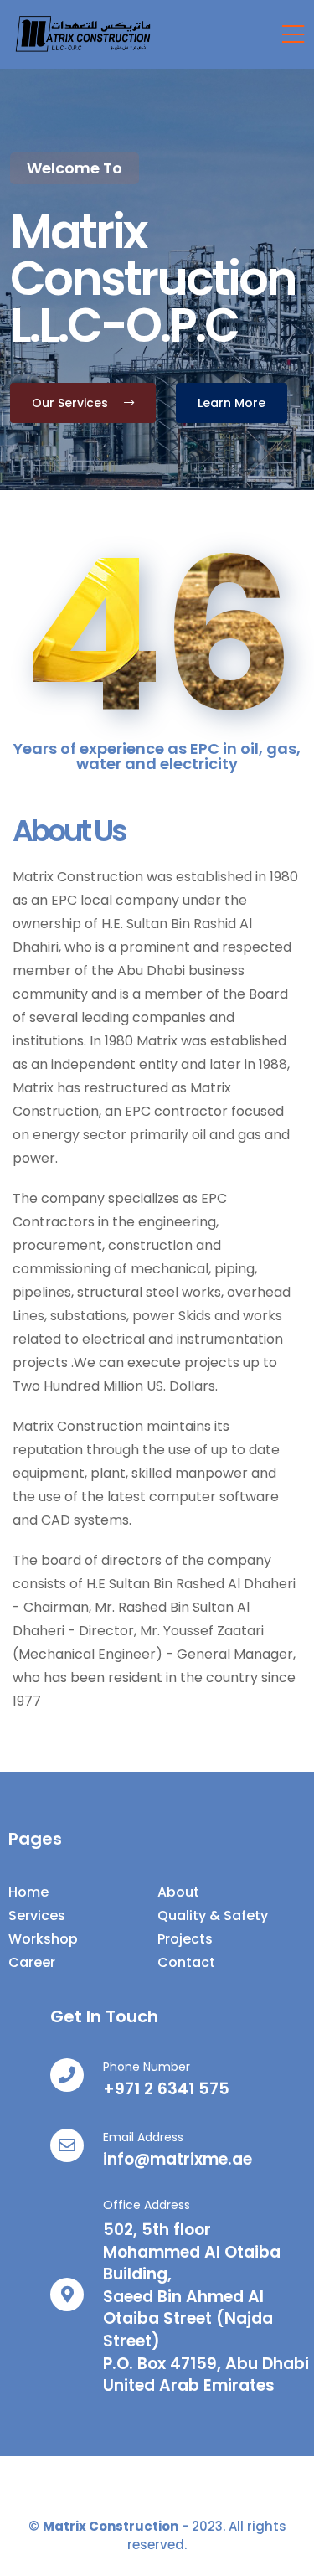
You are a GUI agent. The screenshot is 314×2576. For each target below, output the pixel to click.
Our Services (72, 403)
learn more (232, 403)
